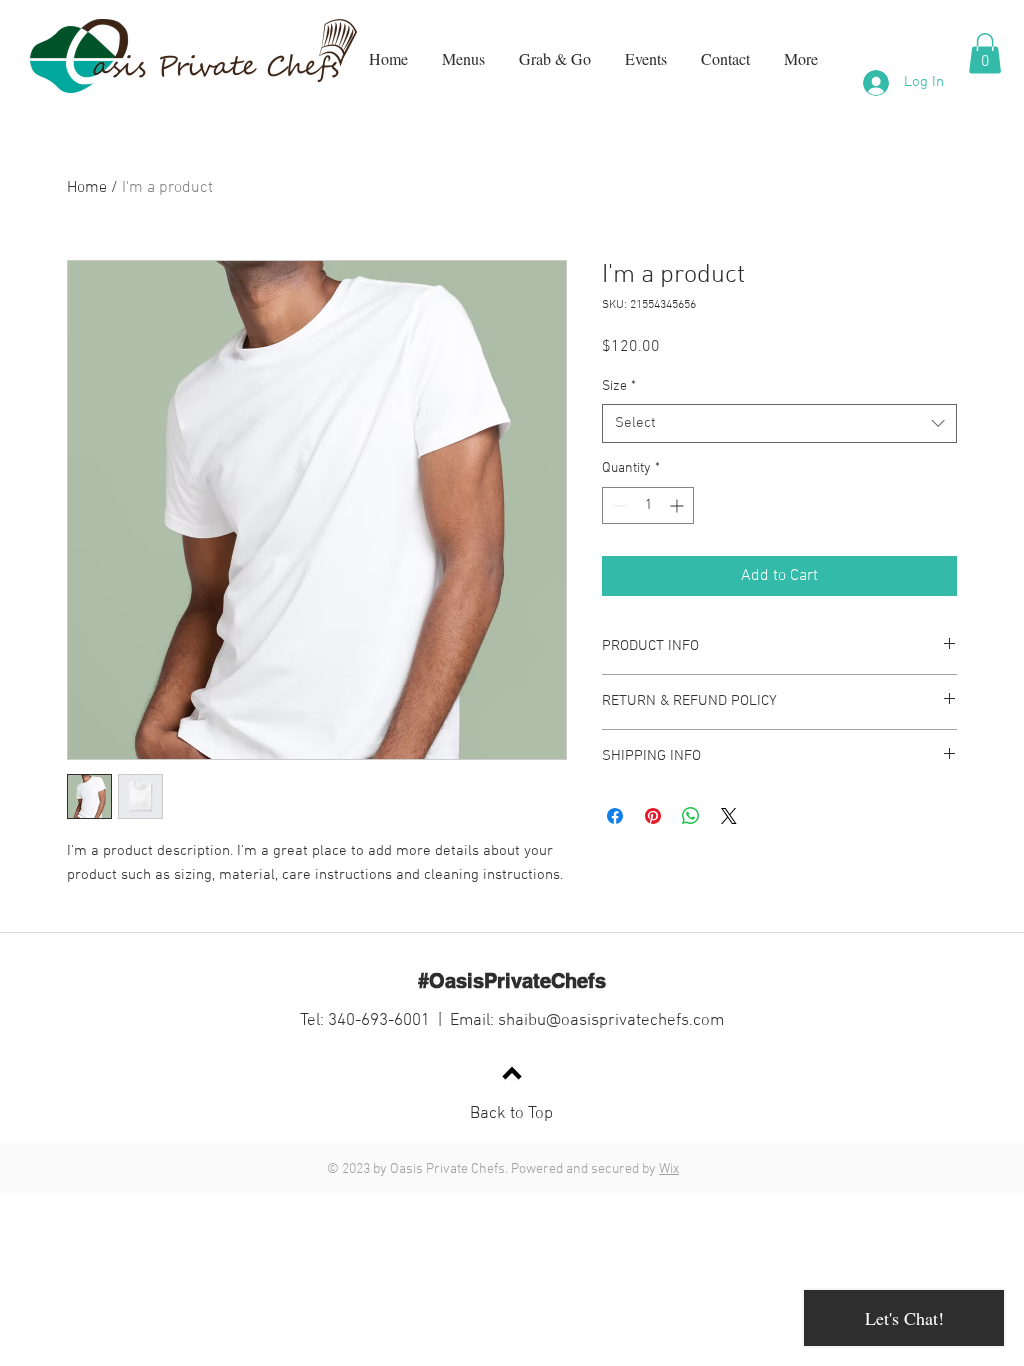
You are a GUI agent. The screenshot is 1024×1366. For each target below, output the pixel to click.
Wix (669, 1169)
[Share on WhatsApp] (691, 816)
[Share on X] (729, 816)
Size (619, 386)
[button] (985, 53)
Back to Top (511, 1114)
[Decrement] (617, 505)
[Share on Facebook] (615, 816)
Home (87, 188)
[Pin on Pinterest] (653, 816)
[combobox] (779, 423)
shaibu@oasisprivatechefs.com (611, 1021)
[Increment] (678, 505)
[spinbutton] (648, 505)
